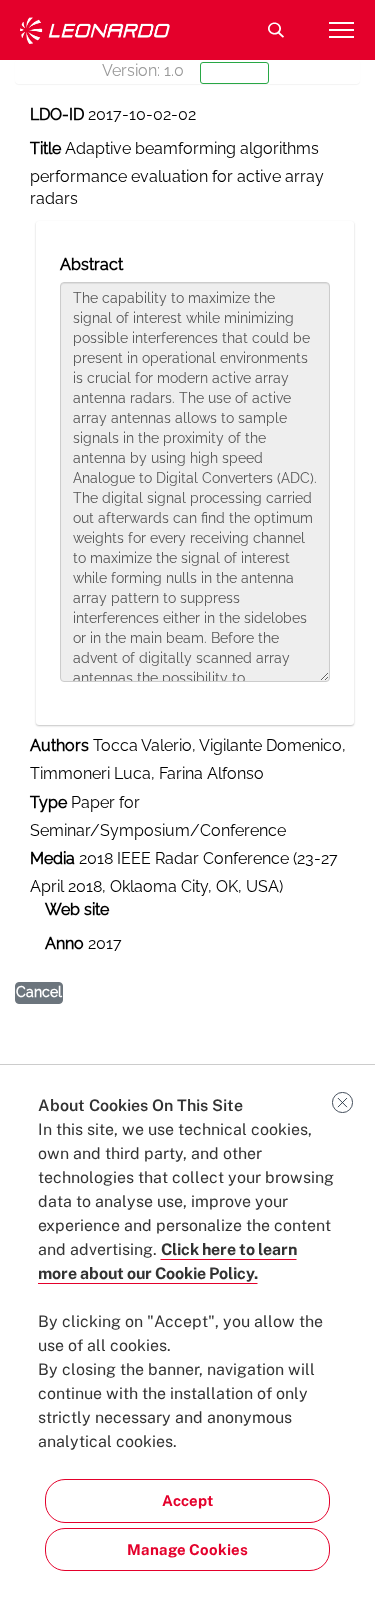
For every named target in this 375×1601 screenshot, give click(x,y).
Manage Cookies (187, 1549)
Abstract (91, 264)
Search (276, 30)
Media (52, 858)
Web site (77, 909)
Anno (64, 943)
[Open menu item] (341, 30)
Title (45, 148)
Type (48, 802)
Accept (187, 1500)
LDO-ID (57, 114)
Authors (59, 745)
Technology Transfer (95, 30)
